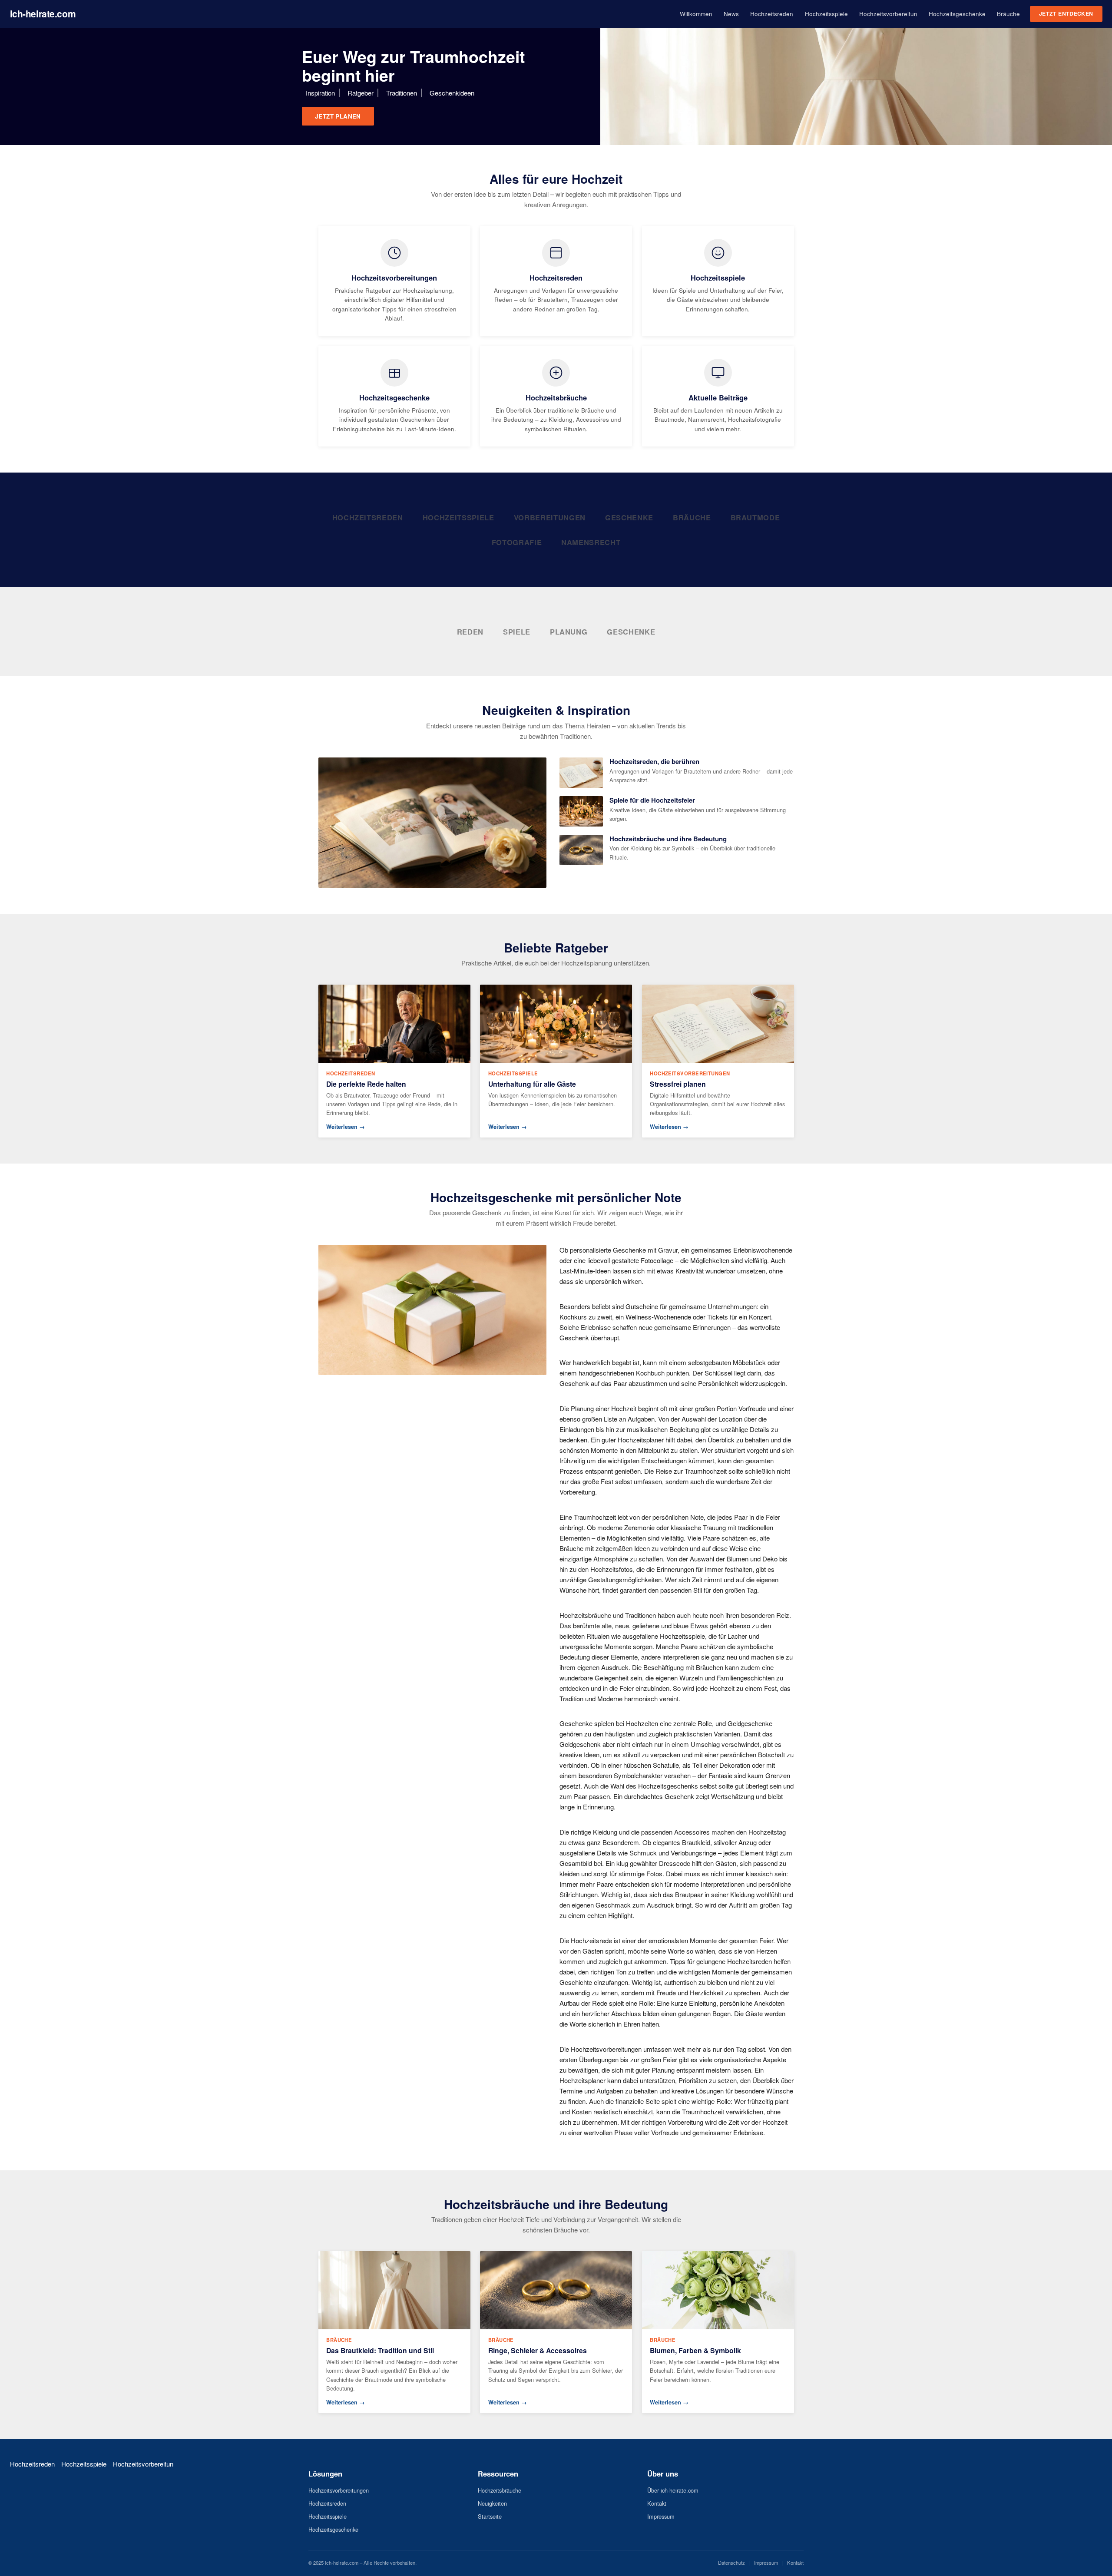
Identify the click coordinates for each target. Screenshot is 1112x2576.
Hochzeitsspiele (826, 14)
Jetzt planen (338, 116)
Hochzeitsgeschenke (957, 14)
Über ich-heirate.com (673, 2490)
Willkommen (696, 14)
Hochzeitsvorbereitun (888, 14)
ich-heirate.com (43, 13)
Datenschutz (731, 2563)
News (731, 14)
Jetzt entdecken (1066, 13)
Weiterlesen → (346, 1127)
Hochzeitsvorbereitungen (339, 2490)
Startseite (490, 2516)
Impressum (661, 2516)
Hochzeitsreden (772, 14)
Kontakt (657, 2503)
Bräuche (1008, 14)
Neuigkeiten (492, 2503)
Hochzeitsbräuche (500, 2490)
